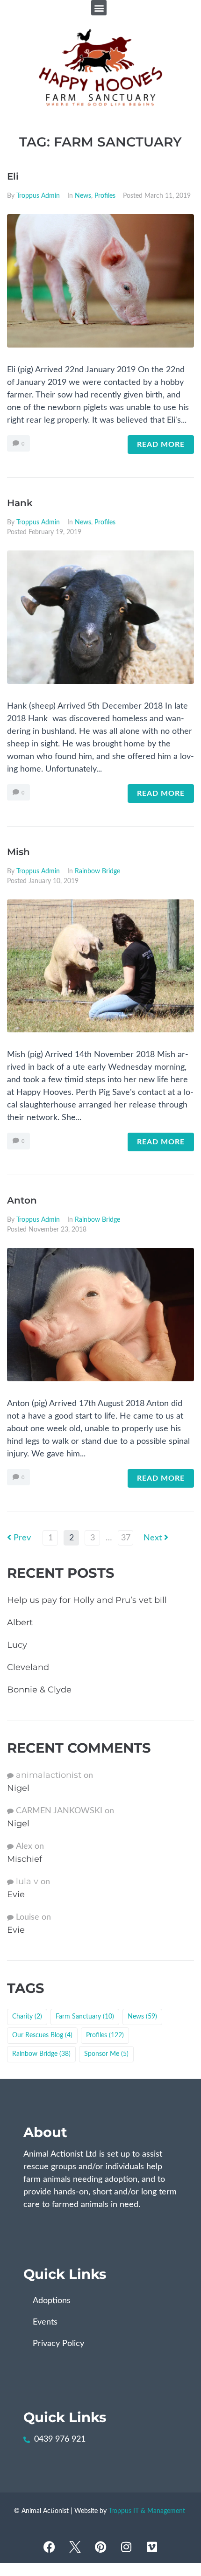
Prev (19, 1538)
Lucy (17, 1645)
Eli (13, 176)
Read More (161, 445)
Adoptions (52, 2301)
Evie (16, 1894)
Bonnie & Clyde (39, 1690)
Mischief (25, 1859)
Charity (27, 2017)
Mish (18, 852)
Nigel (18, 1788)
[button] (99, 8)
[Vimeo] (152, 2547)
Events (45, 2322)
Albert (20, 1622)
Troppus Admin (38, 196)
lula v (27, 1881)
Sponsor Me (106, 2054)
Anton (22, 1200)
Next (154, 1538)
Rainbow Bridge (97, 871)
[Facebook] (49, 2547)
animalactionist (49, 1775)
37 (126, 1538)
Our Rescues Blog (42, 2035)
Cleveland (28, 1667)
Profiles (105, 196)
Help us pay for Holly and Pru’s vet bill (87, 1600)
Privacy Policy (58, 2344)
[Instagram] (126, 2547)
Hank (20, 503)
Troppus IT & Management (147, 2511)
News (83, 196)
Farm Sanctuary (85, 2017)
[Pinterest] (100, 2547)
